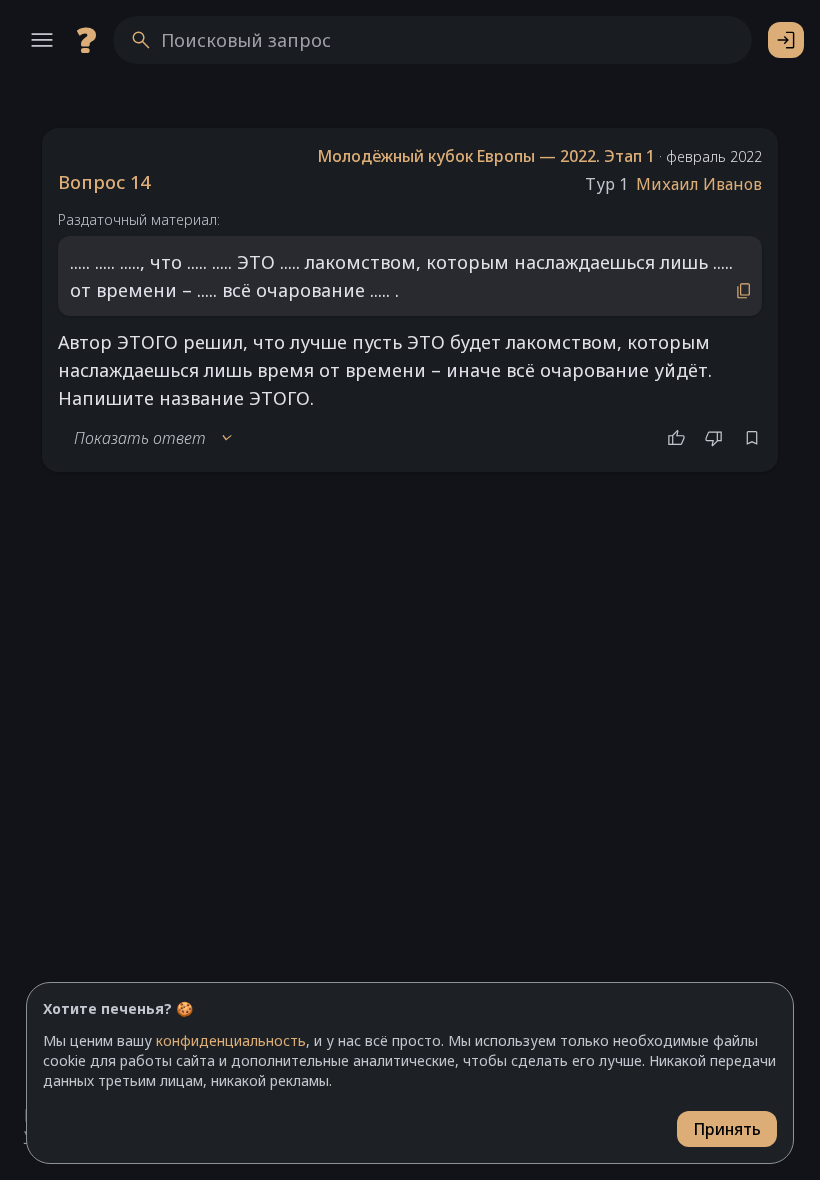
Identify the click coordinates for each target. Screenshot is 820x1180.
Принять (727, 1129)
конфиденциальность (231, 1040)
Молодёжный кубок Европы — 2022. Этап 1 (486, 156)
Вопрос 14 (104, 182)
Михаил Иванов (699, 184)
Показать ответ (154, 438)
